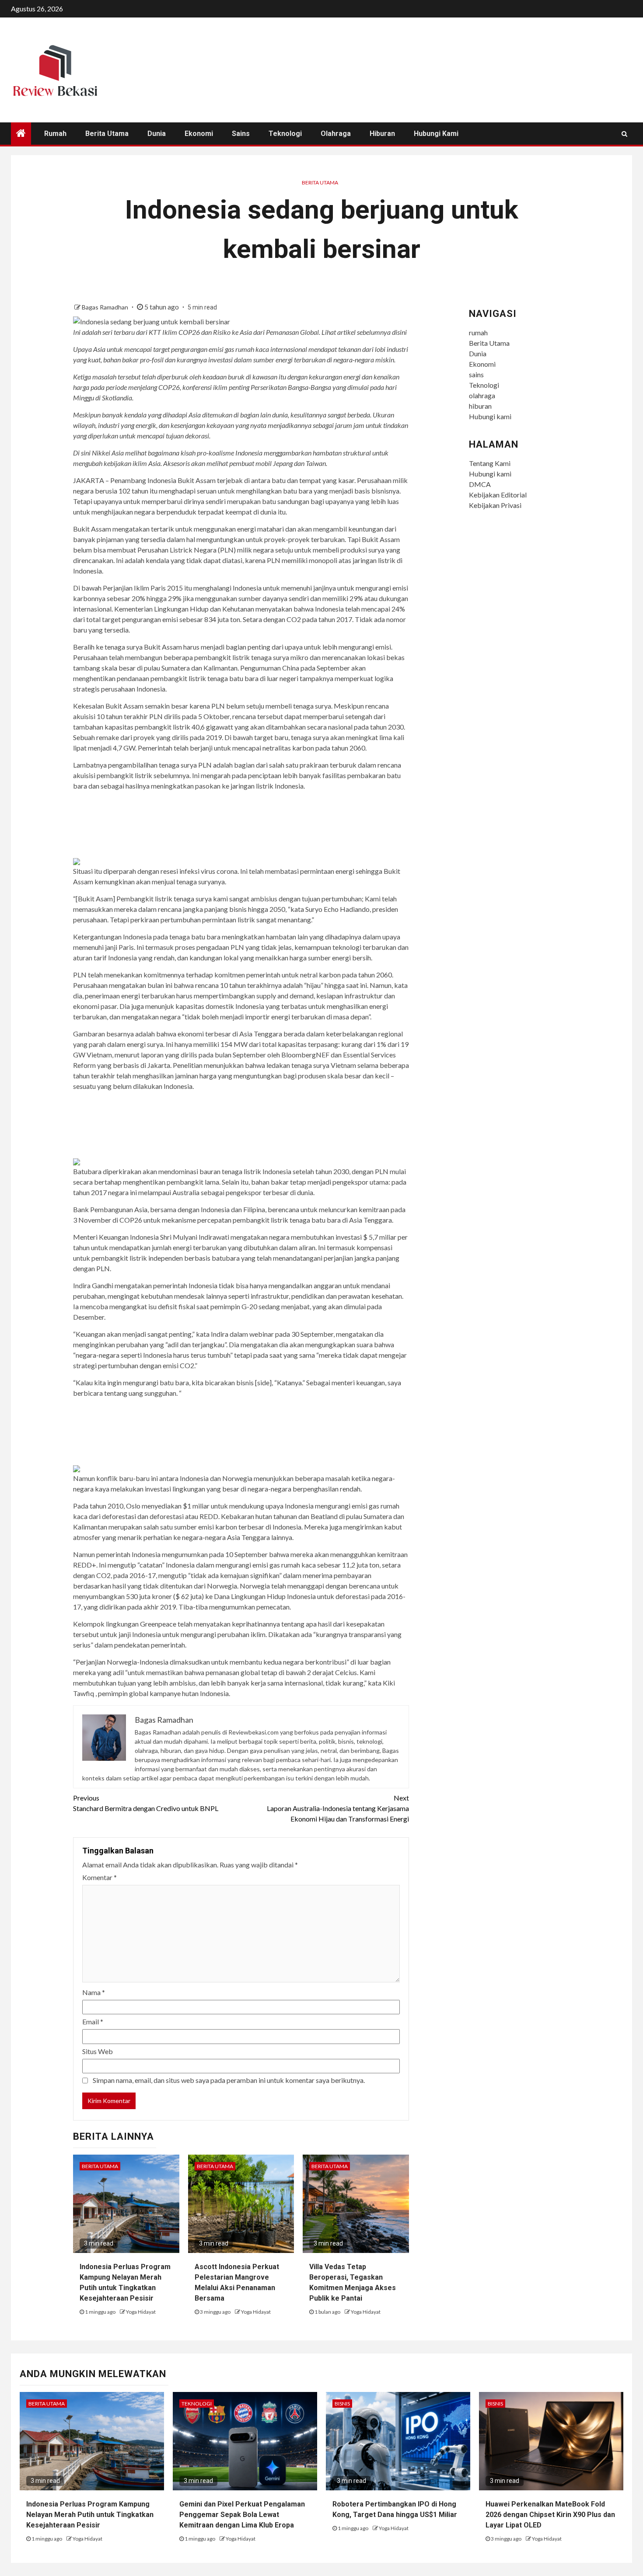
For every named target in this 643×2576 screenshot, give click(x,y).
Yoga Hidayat (141, 2312)
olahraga (336, 134)
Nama (94, 1992)
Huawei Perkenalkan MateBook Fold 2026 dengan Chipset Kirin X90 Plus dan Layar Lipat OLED (550, 2515)
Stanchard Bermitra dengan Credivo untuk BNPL (146, 1803)
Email (93, 2022)
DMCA (480, 484)
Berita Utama (107, 134)
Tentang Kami (490, 463)
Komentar (100, 1877)
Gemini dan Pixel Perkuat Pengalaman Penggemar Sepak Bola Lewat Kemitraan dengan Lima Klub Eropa (242, 2515)
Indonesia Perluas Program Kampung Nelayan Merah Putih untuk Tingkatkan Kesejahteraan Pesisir (90, 2515)
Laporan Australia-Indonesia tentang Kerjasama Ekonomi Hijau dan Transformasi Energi (338, 1808)
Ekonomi (199, 134)
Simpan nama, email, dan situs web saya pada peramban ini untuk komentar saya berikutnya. (229, 2080)
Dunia (157, 134)
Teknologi (285, 134)
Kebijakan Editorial (498, 495)
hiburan (382, 134)
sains (241, 134)
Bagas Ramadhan (106, 307)
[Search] (624, 134)
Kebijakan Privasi (495, 505)
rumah (55, 134)
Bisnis (342, 2404)
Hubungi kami (436, 134)
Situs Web (98, 2051)
